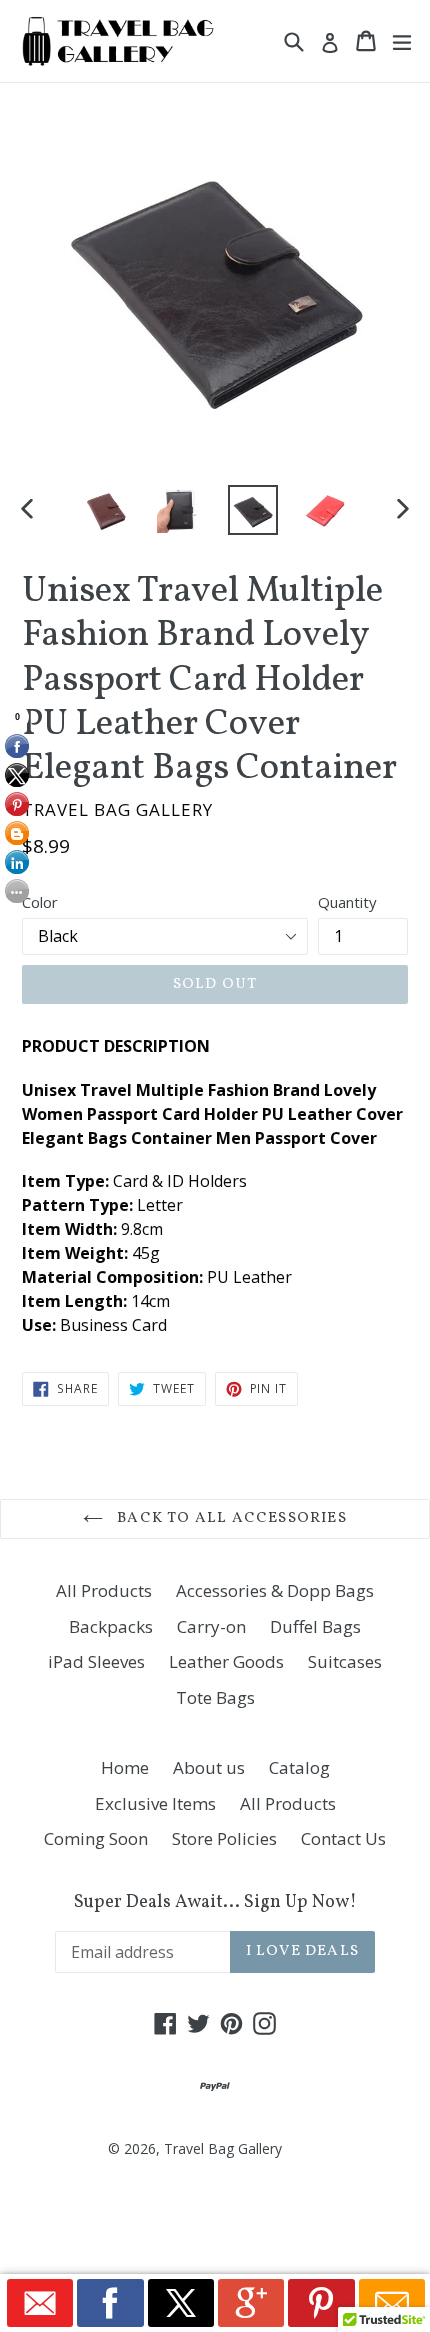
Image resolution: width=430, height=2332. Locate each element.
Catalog (299, 1767)
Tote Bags (215, 1697)
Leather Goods (226, 1661)
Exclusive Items (155, 1803)
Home (125, 1767)
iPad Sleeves (96, 1661)
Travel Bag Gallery (223, 2148)
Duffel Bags (315, 1626)
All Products (104, 1590)
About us (209, 1767)
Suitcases (345, 1661)
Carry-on (211, 1626)
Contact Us (343, 1838)
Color (40, 902)
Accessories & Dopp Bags (275, 1590)
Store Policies (224, 1838)
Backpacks (111, 1626)
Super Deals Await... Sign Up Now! (215, 1903)
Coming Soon (96, 1838)
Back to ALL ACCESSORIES (230, 1518)
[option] (106, 510)
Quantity (347, 902)
